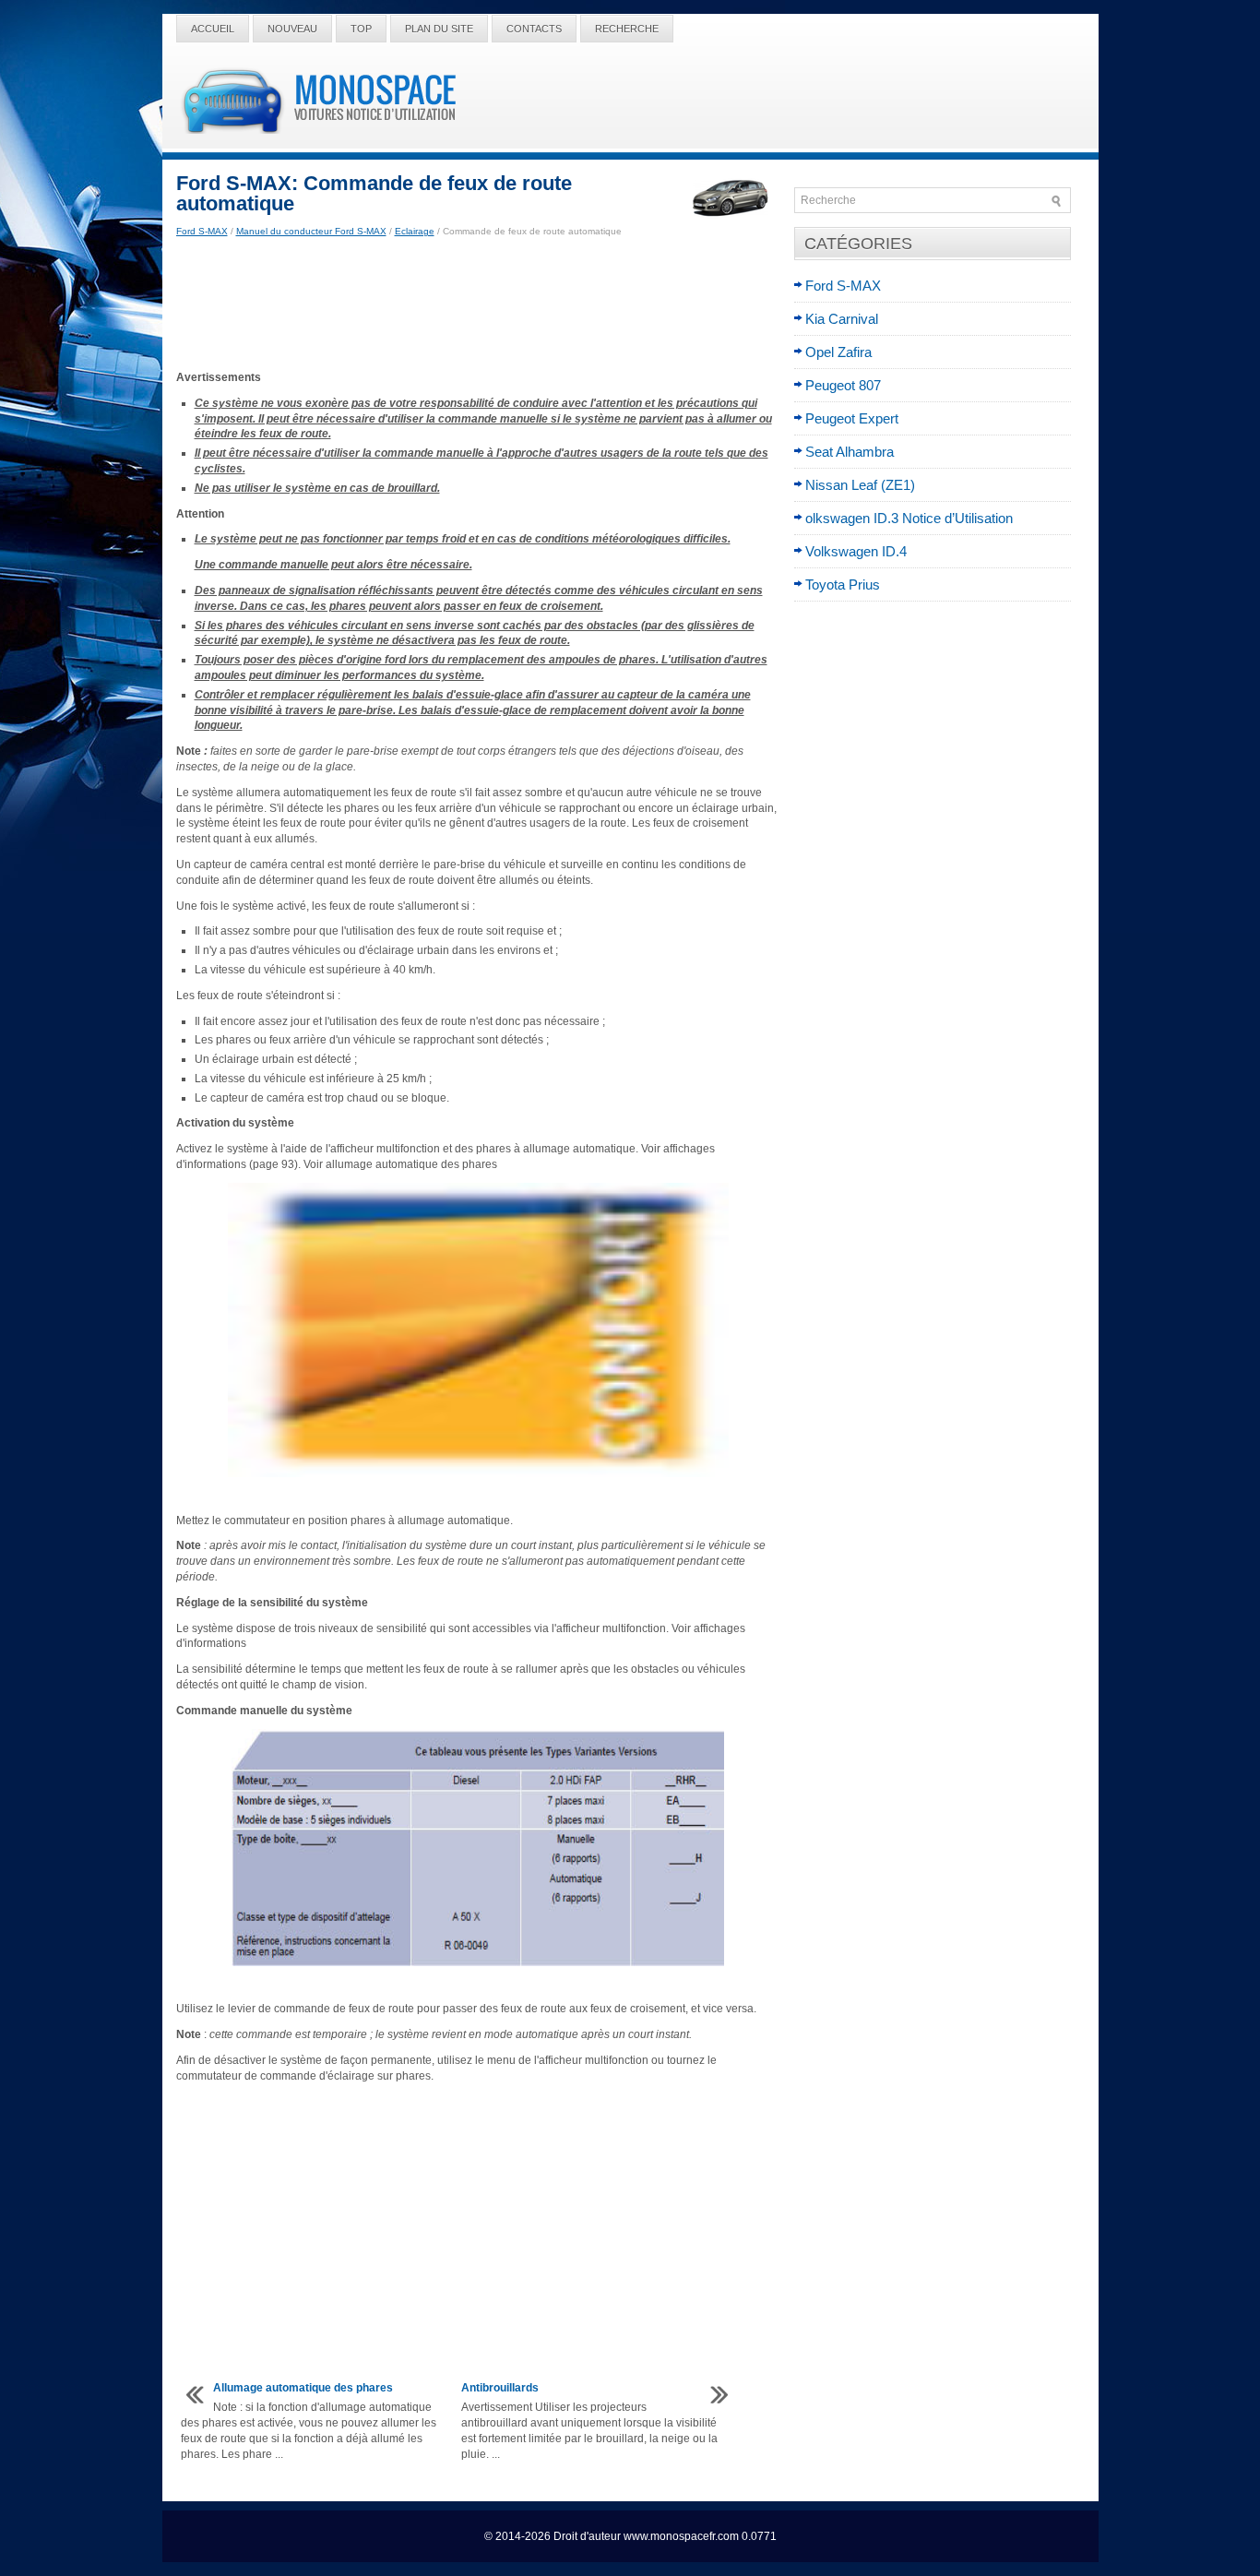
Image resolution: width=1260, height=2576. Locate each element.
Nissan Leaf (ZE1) (860, 485)
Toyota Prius (843, 584)
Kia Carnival (842, 319)
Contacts (534, 29)
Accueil (213, 29)
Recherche (627, 29)
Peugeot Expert (852, 418)
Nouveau (292, 29)
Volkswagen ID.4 (856, 551)
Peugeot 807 (843, 385)
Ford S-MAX (202, 231)
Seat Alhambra (850, 452)
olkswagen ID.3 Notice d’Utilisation (909, 518)
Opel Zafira (838, 352)
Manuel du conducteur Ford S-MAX (311, 231)
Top (361, 29)
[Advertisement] (478, 304)
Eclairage (415, 231)
